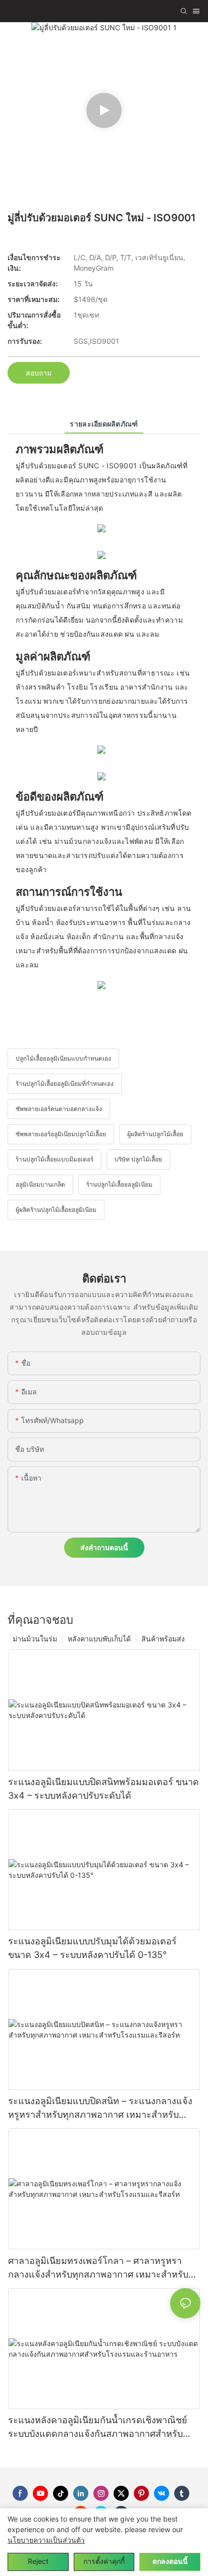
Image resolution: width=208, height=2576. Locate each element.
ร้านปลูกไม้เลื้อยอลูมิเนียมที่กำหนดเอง (65, 1084)
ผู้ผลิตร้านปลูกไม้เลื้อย (155, 1134)
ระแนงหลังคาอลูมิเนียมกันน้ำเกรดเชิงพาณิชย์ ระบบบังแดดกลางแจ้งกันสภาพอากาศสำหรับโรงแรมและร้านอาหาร (98, 2428)
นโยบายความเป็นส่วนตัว (46, 2540)
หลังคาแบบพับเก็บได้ (99, 1639)
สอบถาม (39, 373)
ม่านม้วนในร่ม (35, 1639)
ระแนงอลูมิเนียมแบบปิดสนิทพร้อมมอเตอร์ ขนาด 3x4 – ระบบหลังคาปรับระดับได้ (103, 1789)
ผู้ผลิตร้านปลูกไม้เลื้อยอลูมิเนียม (56, 1210)
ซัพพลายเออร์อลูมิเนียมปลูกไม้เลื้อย (61, 1134)
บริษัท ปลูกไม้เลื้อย (138, 1159)
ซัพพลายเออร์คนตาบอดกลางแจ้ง (59, 1109)
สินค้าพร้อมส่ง (163, 1639)
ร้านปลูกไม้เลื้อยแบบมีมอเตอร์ (55, 1159)
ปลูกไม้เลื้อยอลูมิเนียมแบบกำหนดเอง (63, 1058)
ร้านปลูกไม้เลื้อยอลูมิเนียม (119, 1184)
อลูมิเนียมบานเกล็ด (40, 1184)
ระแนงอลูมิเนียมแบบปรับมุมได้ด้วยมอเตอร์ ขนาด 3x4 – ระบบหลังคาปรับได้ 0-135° (92, 1948)
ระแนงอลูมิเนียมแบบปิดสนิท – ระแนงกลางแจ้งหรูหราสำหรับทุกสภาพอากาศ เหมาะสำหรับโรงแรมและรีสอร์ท (100, 2108)
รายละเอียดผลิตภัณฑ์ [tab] (104, 424)
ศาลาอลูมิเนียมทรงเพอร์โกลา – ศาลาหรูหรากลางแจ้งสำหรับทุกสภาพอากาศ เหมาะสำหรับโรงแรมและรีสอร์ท (98, 2268)
